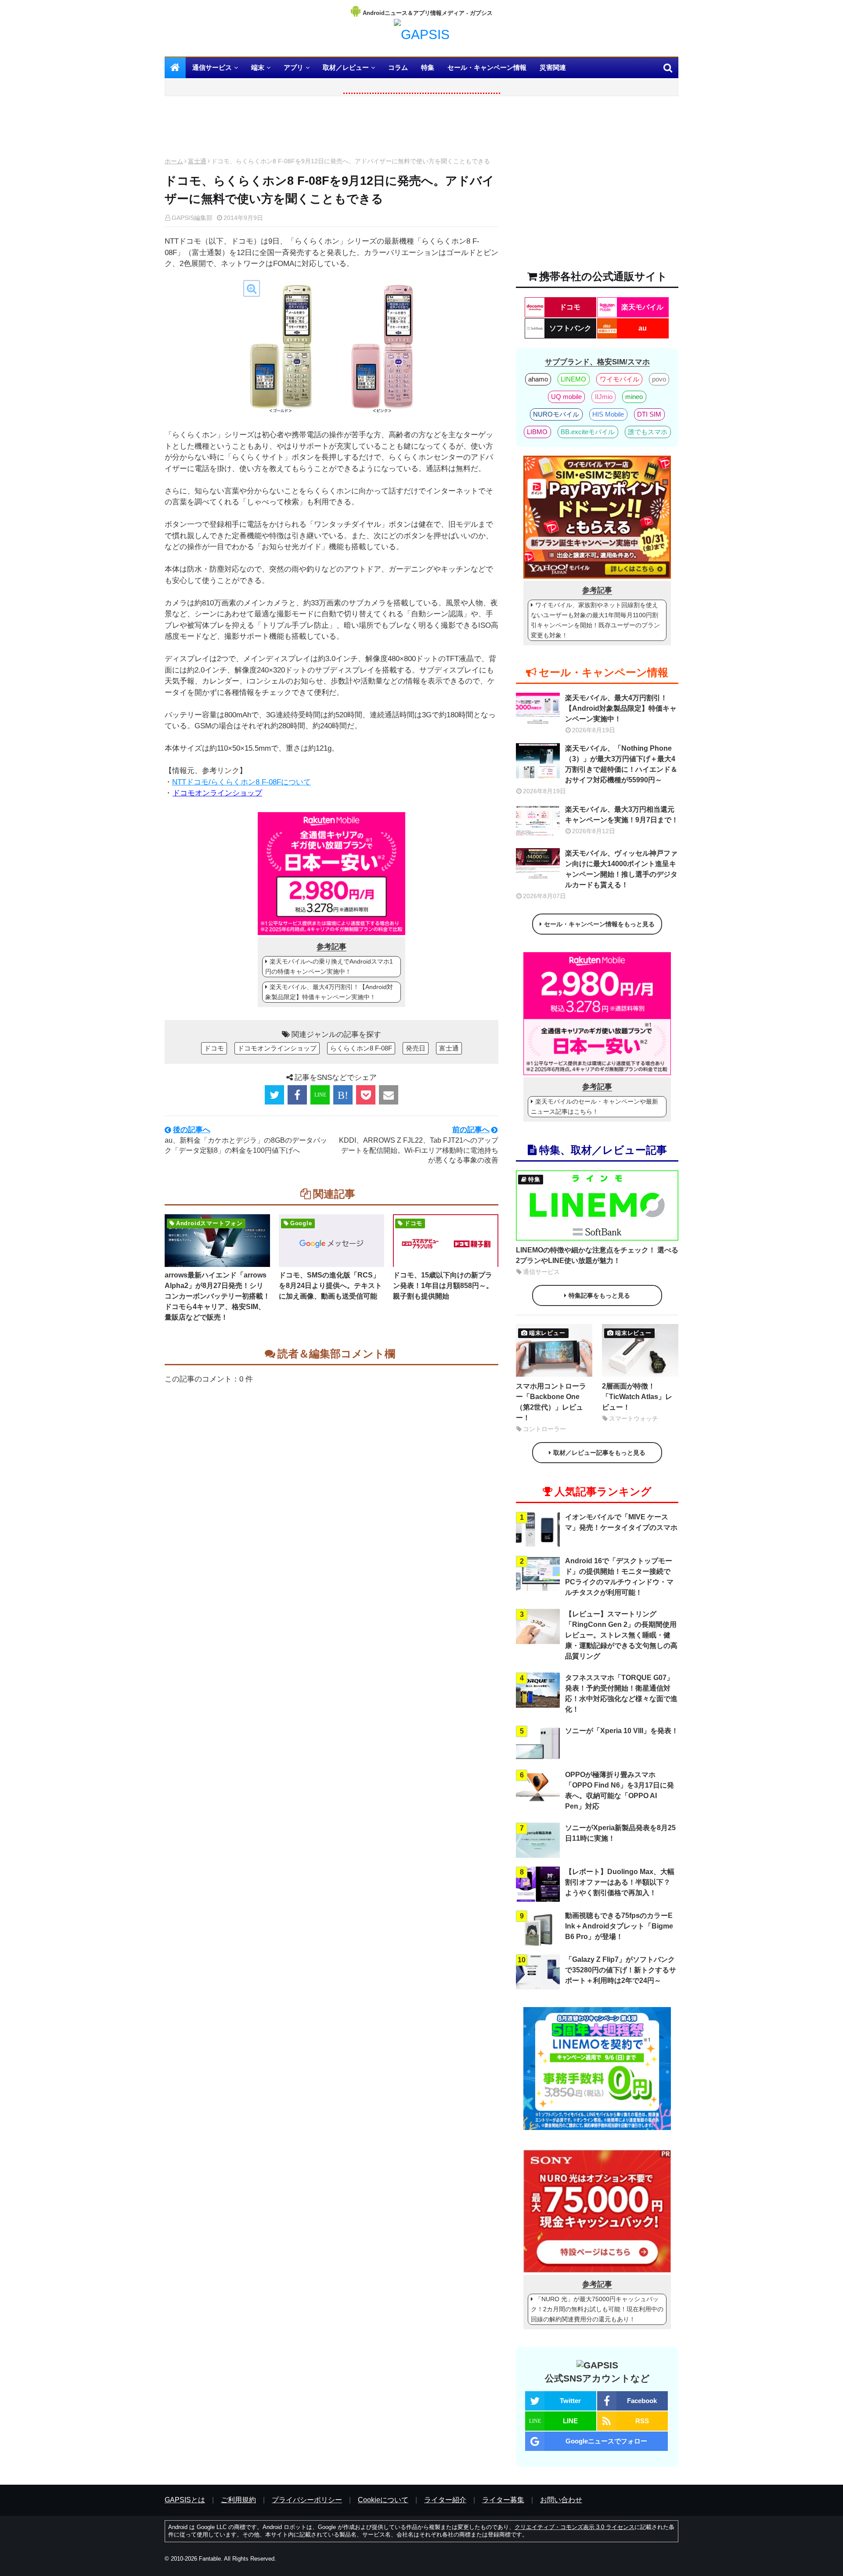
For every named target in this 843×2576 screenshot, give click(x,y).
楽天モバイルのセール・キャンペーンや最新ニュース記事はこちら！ (594, 1106)
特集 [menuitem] (428, 67)
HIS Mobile (608, 414)
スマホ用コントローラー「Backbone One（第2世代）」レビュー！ (551, 1402)
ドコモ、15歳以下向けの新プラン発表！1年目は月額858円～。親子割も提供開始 (443, 1286)
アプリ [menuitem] (294, 67)
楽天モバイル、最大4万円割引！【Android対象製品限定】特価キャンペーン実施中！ (329, 992)
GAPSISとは (185, 2500)
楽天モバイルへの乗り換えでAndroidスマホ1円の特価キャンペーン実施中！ (329, 966)
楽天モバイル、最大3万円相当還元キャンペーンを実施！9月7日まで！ (622, 815)
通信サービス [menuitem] (212, 67)
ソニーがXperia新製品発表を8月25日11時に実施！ (620, 1833)
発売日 (416, 1048)
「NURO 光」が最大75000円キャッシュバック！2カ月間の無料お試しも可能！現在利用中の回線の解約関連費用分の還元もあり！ (597, 2309)
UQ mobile (566, 397)
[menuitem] (175, 68)
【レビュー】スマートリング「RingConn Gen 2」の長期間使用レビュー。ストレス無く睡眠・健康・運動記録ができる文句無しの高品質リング (621, 1635)
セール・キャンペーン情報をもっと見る (599, 924)
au (643, 328)
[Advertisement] (331, 129)
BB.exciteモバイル (588, 432)
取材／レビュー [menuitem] (346, 67)
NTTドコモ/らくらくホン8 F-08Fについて (241, 782)
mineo (634, 397)
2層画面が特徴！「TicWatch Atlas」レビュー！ (637, 1397)
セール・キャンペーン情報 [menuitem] (487, 67)
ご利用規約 (238, 2500)
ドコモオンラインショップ (217, 793)
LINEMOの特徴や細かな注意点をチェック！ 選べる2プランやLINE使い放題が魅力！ (597, 1255)
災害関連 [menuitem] (553, 67)
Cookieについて (383, 2500)
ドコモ (214, 1048)
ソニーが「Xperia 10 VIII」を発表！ (622, 1731)
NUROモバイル (556, 414)
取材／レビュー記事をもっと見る (599, 1453)
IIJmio (604, 397)
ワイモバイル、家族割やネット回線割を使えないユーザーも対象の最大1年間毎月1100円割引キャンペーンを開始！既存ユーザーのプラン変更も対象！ (595, 620)
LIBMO (537, 432)
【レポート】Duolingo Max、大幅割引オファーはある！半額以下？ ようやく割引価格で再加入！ (620, 1882)
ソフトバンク (570, 328)
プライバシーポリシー (307, 2500)
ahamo (538, 379)
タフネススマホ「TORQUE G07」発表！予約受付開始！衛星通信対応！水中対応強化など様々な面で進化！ (621, 1693)
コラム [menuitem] (398, 67)
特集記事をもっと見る (599, 1295)
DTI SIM (649, 414)
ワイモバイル (620, 379)
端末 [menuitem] (258, 67)
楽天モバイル (642, 307)
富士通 (197, 161)
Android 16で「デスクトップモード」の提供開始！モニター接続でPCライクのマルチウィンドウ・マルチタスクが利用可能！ (619, 1577)
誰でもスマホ (648, 432)
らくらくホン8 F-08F (361, 1048)
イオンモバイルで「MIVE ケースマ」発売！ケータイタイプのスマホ (621, 1522)
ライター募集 (503, 2500)
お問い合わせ (561, 2500)
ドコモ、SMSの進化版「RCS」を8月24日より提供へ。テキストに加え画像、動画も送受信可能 (330, 1286)
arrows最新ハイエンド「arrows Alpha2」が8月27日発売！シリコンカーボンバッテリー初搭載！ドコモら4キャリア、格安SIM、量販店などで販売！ (217, 1296)
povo (659, 379)
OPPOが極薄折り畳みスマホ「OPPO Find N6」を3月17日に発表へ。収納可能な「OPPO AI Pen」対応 (620, 1790)
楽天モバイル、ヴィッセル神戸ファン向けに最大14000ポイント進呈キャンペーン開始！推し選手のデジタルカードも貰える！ (621, 869)
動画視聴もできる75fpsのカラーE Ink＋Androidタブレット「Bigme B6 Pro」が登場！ (619, 1926)
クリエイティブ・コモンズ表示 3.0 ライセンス (575, 2527)
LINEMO (573, 379)
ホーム (174, 161)
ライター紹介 (445, 2500)
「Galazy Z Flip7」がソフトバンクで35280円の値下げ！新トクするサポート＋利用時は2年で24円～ (621, 1970)
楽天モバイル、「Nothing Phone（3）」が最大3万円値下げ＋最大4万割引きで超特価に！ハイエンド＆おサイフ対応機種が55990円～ (621, 764)
